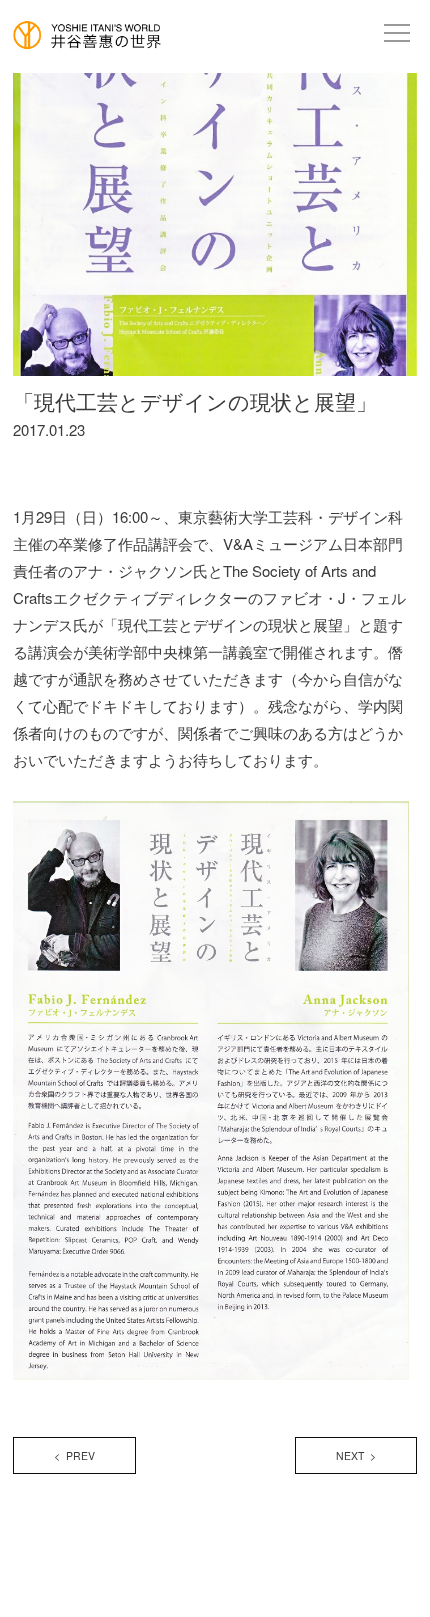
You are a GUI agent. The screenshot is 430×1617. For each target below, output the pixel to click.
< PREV (74, 1455)
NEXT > (356, 1455)
